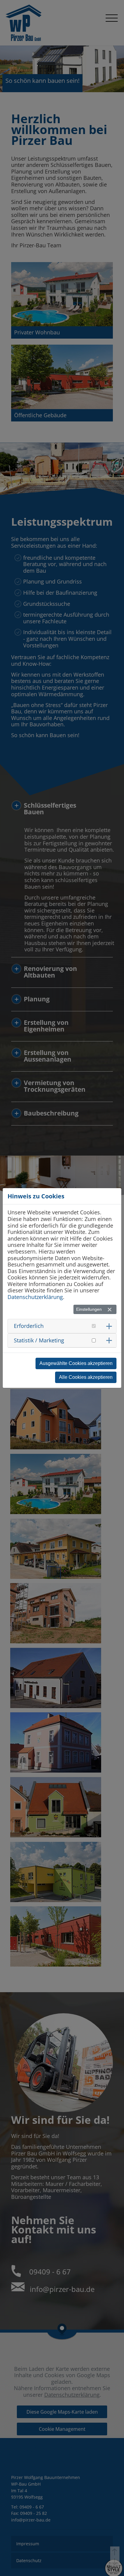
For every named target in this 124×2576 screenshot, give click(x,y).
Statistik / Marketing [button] (39, 1340)
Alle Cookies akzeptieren (86, 1377)
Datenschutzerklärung (35, 1297)
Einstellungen (89, 1309)
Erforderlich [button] (29, 1326)
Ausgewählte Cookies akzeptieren (76, 1363)
